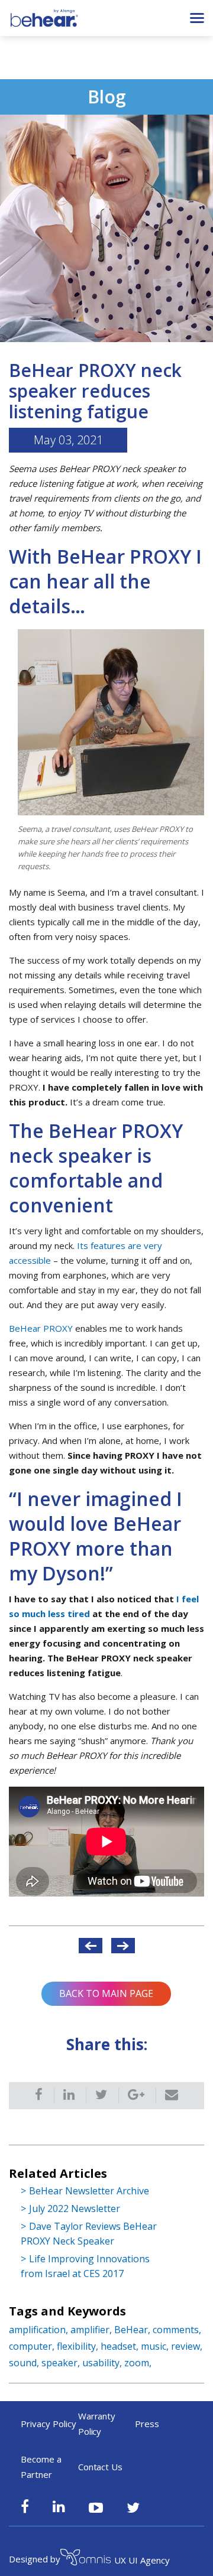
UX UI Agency (142, 2560)
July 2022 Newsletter (75, 2209)
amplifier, (92, 2330)
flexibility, (79, 2346)
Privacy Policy (49, 2424)
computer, (33, 2346)
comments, (177, 2330)
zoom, (138, 2363)
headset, (121, 2346)
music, (156, 2346)
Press (147, 2424)
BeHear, (133, 2330)
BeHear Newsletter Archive (89, 2191)
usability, (103, 2363)
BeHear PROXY (41, 1328)
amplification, (40, 2330)
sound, (25, 2363)
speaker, (62, 2363)
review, (187, 2346)
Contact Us (101, 2467)
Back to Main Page (106, 1993)
